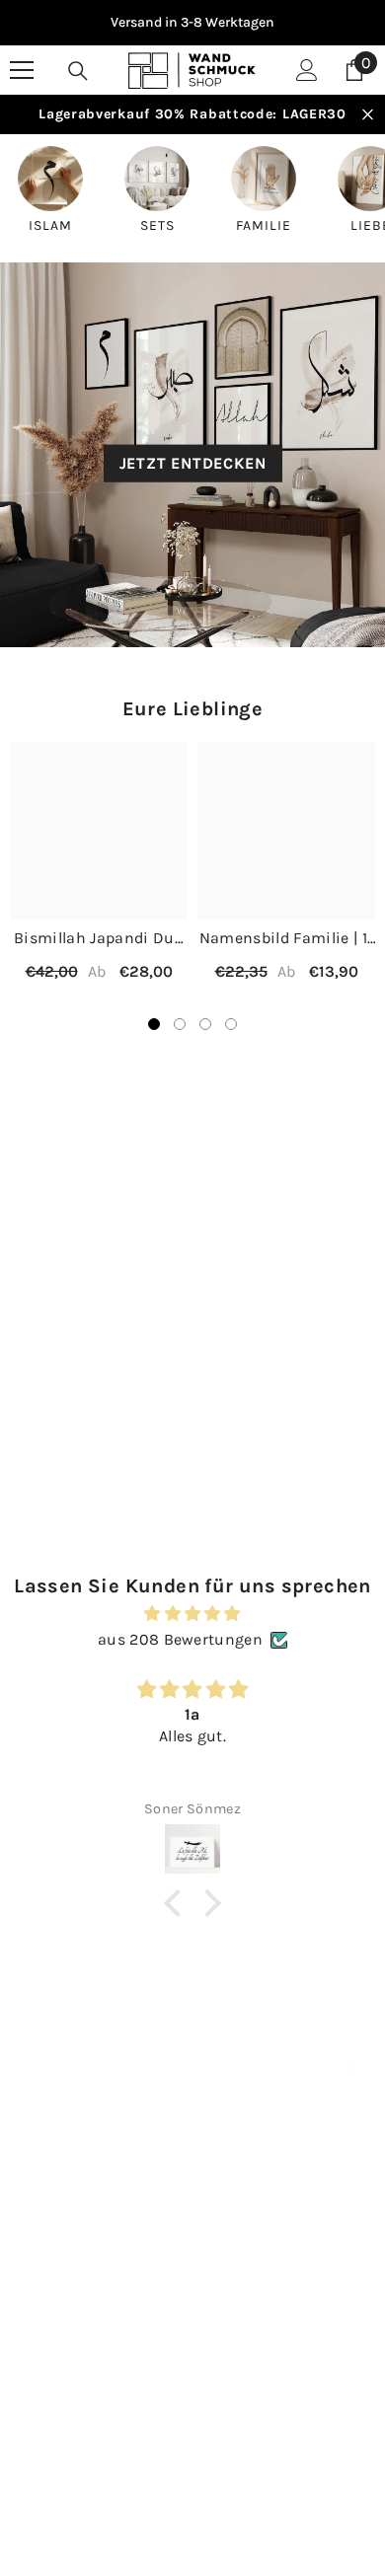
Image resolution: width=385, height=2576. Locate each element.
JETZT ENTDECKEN (193, 463)
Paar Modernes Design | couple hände (286, 1437)
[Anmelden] (307, 70)
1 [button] (154, 1024)
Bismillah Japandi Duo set (99, 939)
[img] (192, 1614)
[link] (192, 2089)
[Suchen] (78, 71)
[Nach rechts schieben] (351, 2069)
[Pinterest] (160, 2425)
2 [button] (180, 1024)
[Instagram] (101, 2425)
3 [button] (205, 1024)
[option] (192, 23)
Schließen (368, 115)
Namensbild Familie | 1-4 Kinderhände (286, 939)
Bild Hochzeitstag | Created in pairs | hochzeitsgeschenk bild (99, 1437)
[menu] (22, 70)
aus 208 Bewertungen (180, 1639)
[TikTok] (220, 2425)
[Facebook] (42, 2425)
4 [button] (231, 1024)
